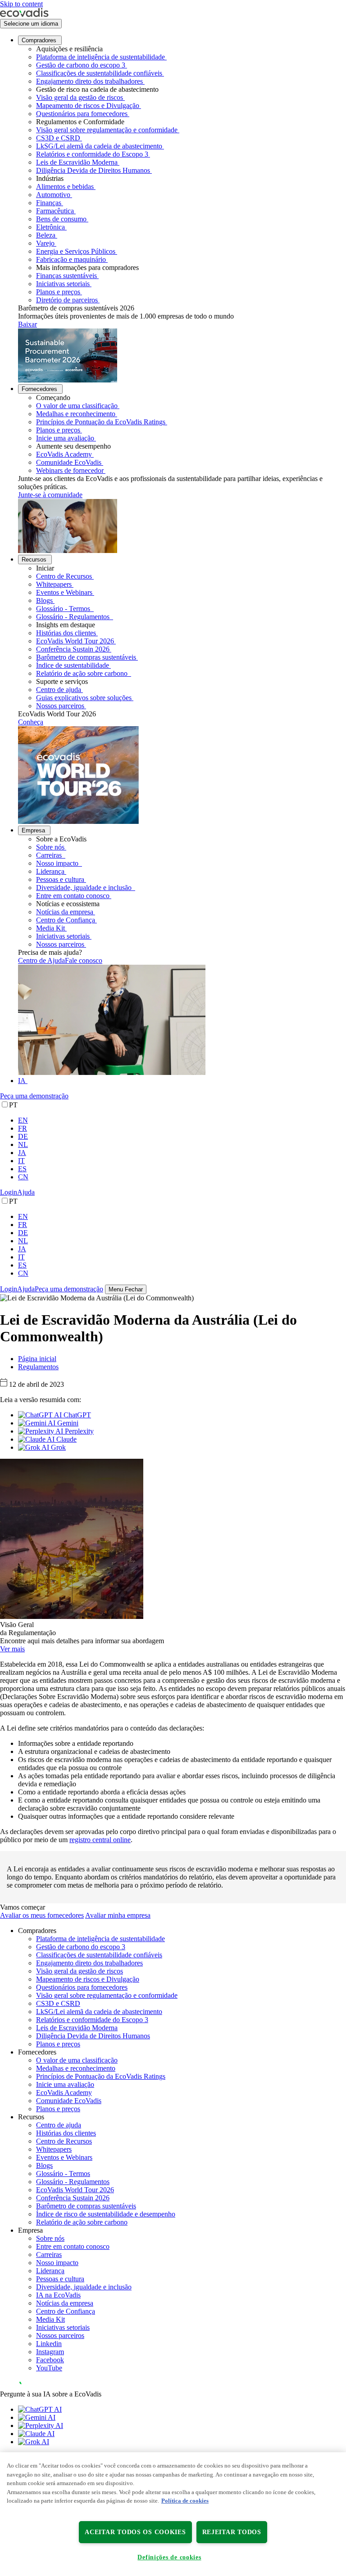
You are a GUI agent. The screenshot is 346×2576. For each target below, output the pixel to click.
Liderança (50, 871)
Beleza (46, 235)
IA (22, 1081)
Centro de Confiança (66, 920)
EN (23, 1120)
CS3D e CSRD (58, 138)
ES (22, 1169)
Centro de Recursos (64, 576)
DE (23, 1136)
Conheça (31, 722)
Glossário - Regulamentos (74, 617)
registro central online (100, 1840)
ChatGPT (76, 1415)
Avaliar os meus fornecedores (42, 1915)
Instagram (50, 2352)
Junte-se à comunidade (50, 495)
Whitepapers (54, 584)
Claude (66, 1439)
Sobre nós (50, 847)
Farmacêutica (55, 211)
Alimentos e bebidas (65, 187)
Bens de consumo (61, 219)
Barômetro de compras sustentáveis (86, 657)
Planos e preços (58, 292)
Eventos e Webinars (64, 592)
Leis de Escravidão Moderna (77, 162)
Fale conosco (84, 960)
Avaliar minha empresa (118, 1915)
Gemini (67, 1423)
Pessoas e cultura (60, 879)
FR (23, 1128)
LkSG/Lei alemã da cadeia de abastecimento (99, 146)
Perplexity (78, 1431)
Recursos (34, 560)
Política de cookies (185, 2501)
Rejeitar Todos (232, 2532)
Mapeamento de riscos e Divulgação (88, 106)
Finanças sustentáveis (66, 276)
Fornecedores (39, 389)
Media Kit (50, 928)
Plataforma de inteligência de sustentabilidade (100, 57)
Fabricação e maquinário (71, 259)
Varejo (45, 243)
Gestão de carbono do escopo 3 (81, 65)
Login (9, 1192)
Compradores (39, 40)
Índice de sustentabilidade (73, 665)
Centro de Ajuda (41, 960)
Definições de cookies (169, 2557)
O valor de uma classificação (77, 406)
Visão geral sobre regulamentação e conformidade (107, 130)
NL (23, 1144)
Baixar (27, 324)
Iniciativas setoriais (63, 284)
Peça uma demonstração (34, 1096)
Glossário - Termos (64, 609)
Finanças (49, 203)
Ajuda (26, 1192)
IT (21, 1161)
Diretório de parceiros (67, 300)
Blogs (44, 600)
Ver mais (12, 1649)
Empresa (33, 830)
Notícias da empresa (65, 912)
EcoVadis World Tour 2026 (75, 641)
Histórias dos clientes (66, 633)
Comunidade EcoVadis (69, 462)
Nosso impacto (58, 863)
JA (22, 1153)
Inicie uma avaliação (65, 438)
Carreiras (50, 855)
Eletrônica (50, 227)
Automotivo (53, 195)
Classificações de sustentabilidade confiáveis (99, 73)
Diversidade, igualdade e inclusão (85, 888)
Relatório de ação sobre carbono (83, 673)
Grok (57, 1447)
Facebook (50, 2360)
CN (23, 1177)
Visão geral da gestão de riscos (80, 97)
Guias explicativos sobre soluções (84, 698)
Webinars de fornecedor (70, 470)
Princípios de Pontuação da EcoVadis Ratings (101, 422)
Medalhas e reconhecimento (76, 414)
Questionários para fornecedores (82, 114)
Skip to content (21, 4)
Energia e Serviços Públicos (76, 251)
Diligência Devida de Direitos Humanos (93, 170)
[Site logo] (24, 15)
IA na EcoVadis (58, 2295)
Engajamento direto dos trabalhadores (89, 81)
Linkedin (49, 2344)
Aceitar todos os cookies (135, 2532)
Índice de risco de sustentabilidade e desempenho (106, 2214)
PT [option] (13, 1105)
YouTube (49, 2368)
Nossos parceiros (60, 706)
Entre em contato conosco (73, 896)
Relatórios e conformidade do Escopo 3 (92, 154)
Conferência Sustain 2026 (73, 649)
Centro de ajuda (59, 690)
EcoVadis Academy (64, 454)
